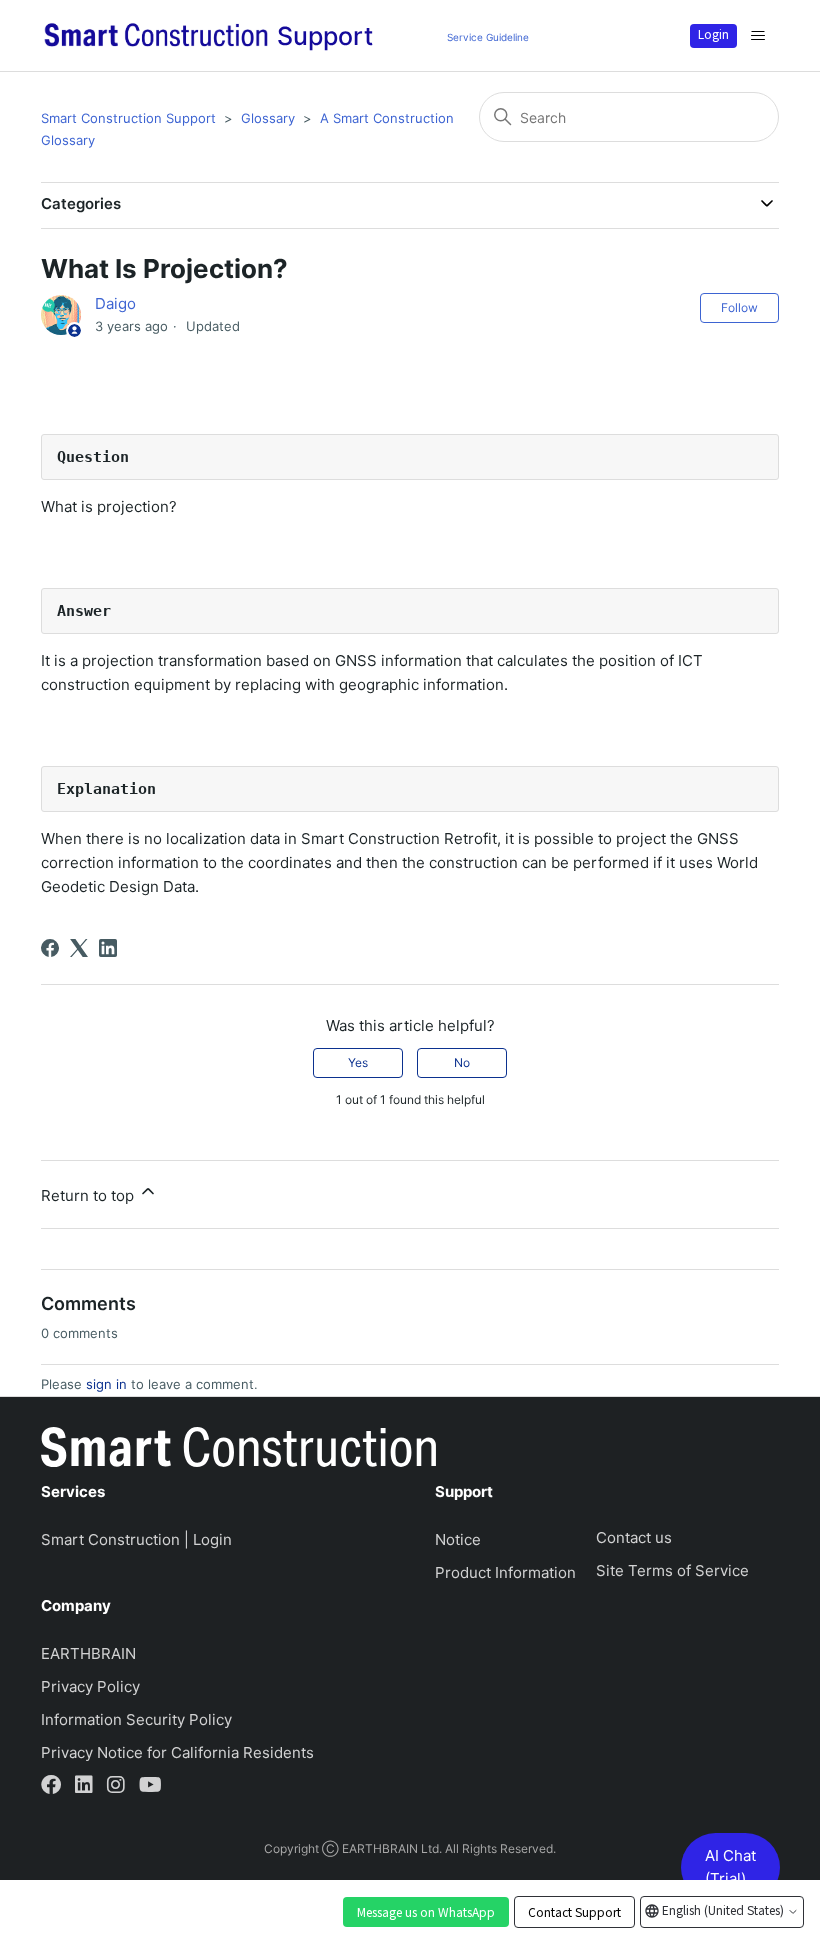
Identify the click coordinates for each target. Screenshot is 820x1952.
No (462, 1062)
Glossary (268, 118)
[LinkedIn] (108, 948)
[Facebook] (50, 948)
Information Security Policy (136, 1719)
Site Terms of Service (672, 1570)
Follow (739, 307)
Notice (458, 1539)
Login (713, 33)
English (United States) (723, 1909)
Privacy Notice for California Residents (177, 1752)
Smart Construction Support (128, 118)
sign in (106, 1384)
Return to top (89, 1195)
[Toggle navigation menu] (758, 36)
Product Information (505, 1572)
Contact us (634, 1537)
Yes (358, 1062)
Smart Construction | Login (136, 1539)
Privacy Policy (90, 1686)
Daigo (115, 303)
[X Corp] (79, 948)
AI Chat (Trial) (730, 1867)
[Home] (238, 1451)
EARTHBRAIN (88, 1653)
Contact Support (574, 1912)
